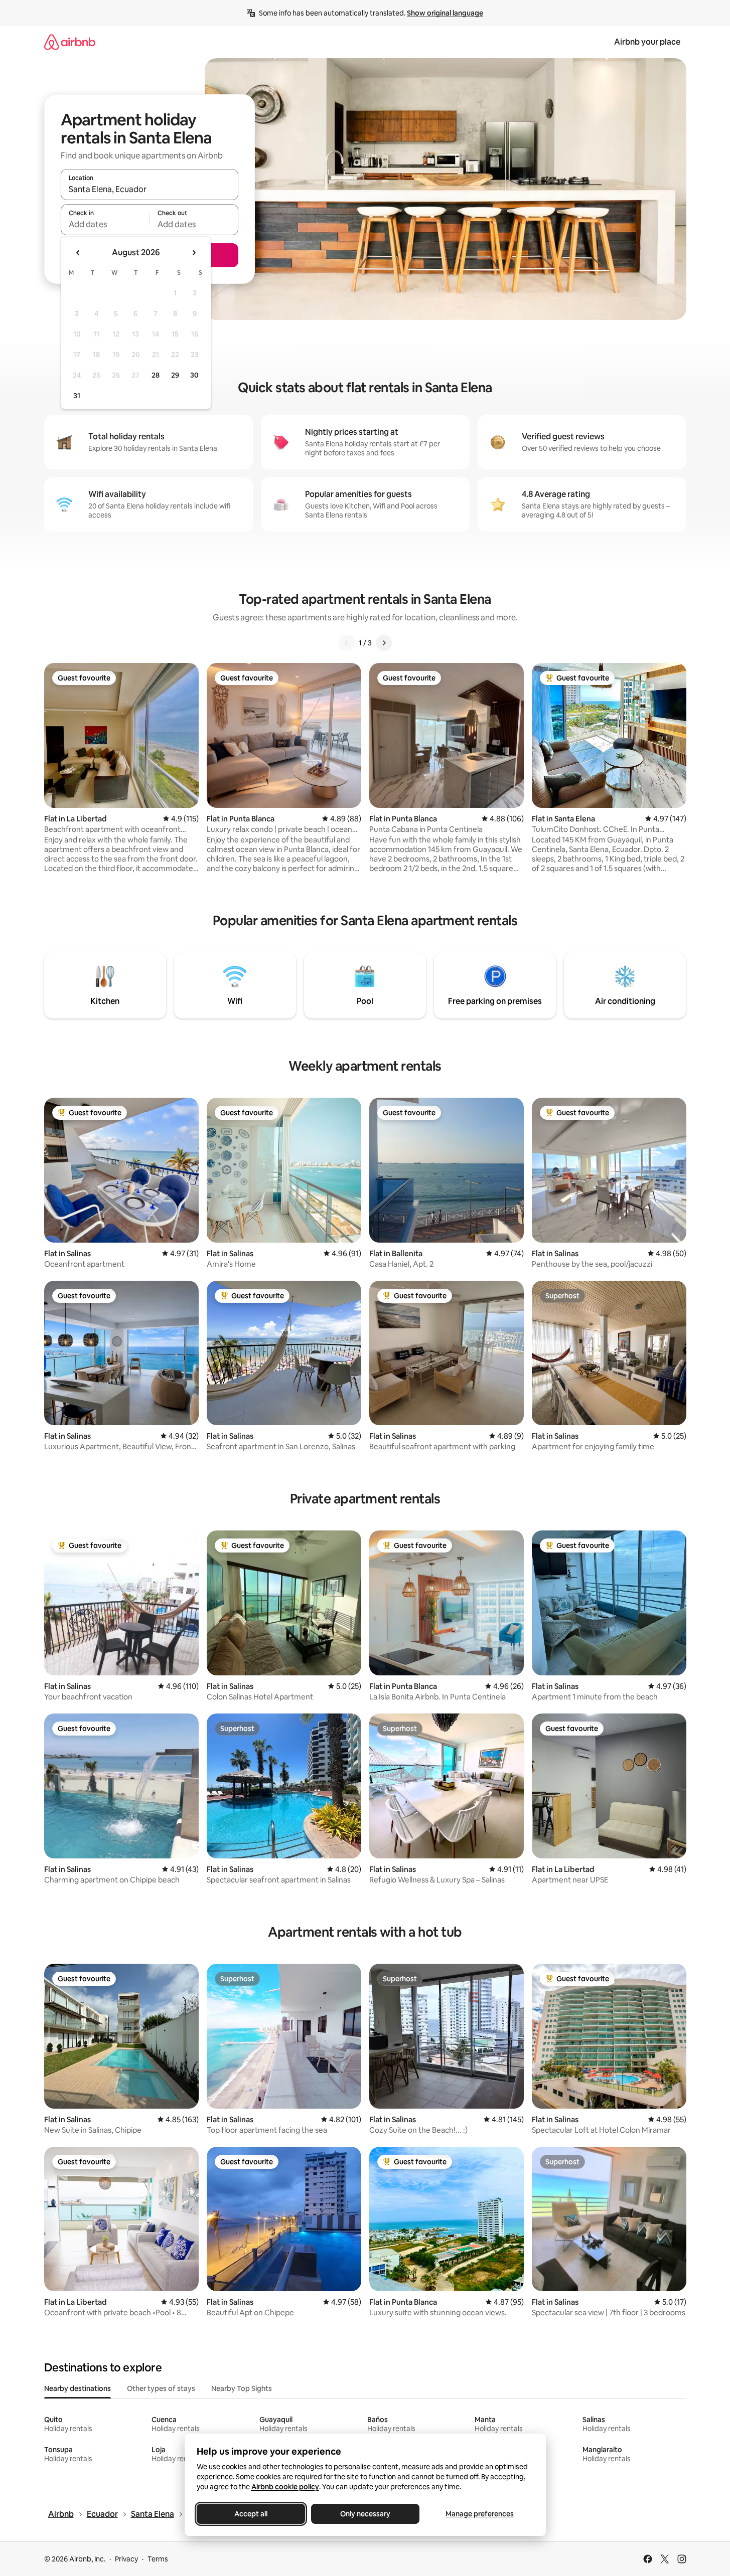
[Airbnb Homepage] (70, 42)
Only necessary (365, 2514)
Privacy (126, 2559)
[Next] (384, 643)
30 (194, 375)
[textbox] (105, 224)
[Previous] (347, 643)
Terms (158, 2559)
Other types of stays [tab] (161, 2388)
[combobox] (150, 189)
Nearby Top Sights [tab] (242, 2388)
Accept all (251, 2514)
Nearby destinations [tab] (78, 2388)
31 (77, 396)
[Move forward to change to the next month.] (194, 253)
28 (156, 375)
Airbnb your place (647, 42)
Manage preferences (480, 2514)
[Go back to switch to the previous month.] (78, 253)
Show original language (445, 13)
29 (175, 375)
